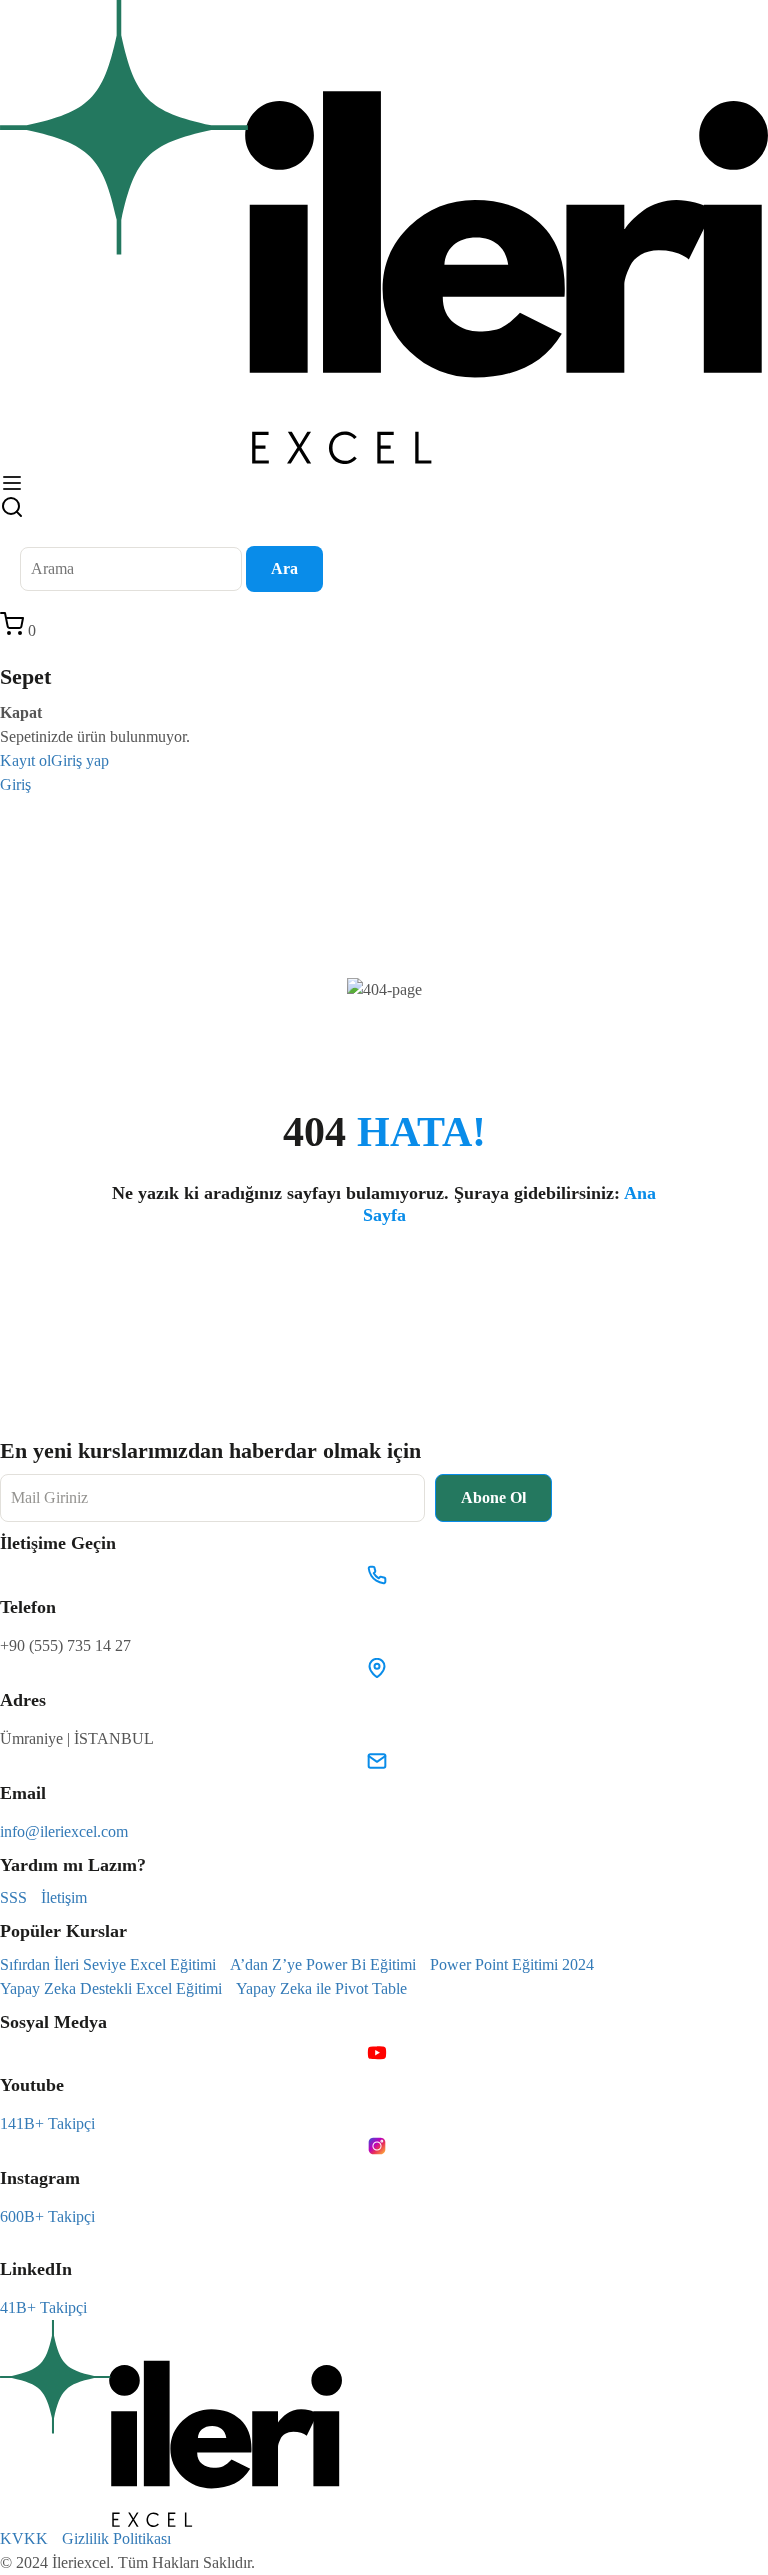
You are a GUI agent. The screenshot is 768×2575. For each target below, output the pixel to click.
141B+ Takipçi (47, 2123)
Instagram (40, 2178)
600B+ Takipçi (47, 2216)
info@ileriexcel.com (64, 1831)
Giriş (15, 784)
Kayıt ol (25, 760)
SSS (13, 1897)
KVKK (24, 2538)
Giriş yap (80, 760)
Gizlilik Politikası (116, 2538)
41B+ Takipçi (43, 2307)
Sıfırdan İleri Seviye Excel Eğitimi (108, 1964)
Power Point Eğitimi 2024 (512, 1964)
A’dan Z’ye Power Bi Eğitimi (323, 1964)
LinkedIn (36, 2269)
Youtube (32, 2085)
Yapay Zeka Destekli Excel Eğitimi (111, 1988)
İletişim (64, 1897)
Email (23, 1793)
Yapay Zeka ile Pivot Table (321, 1988)
